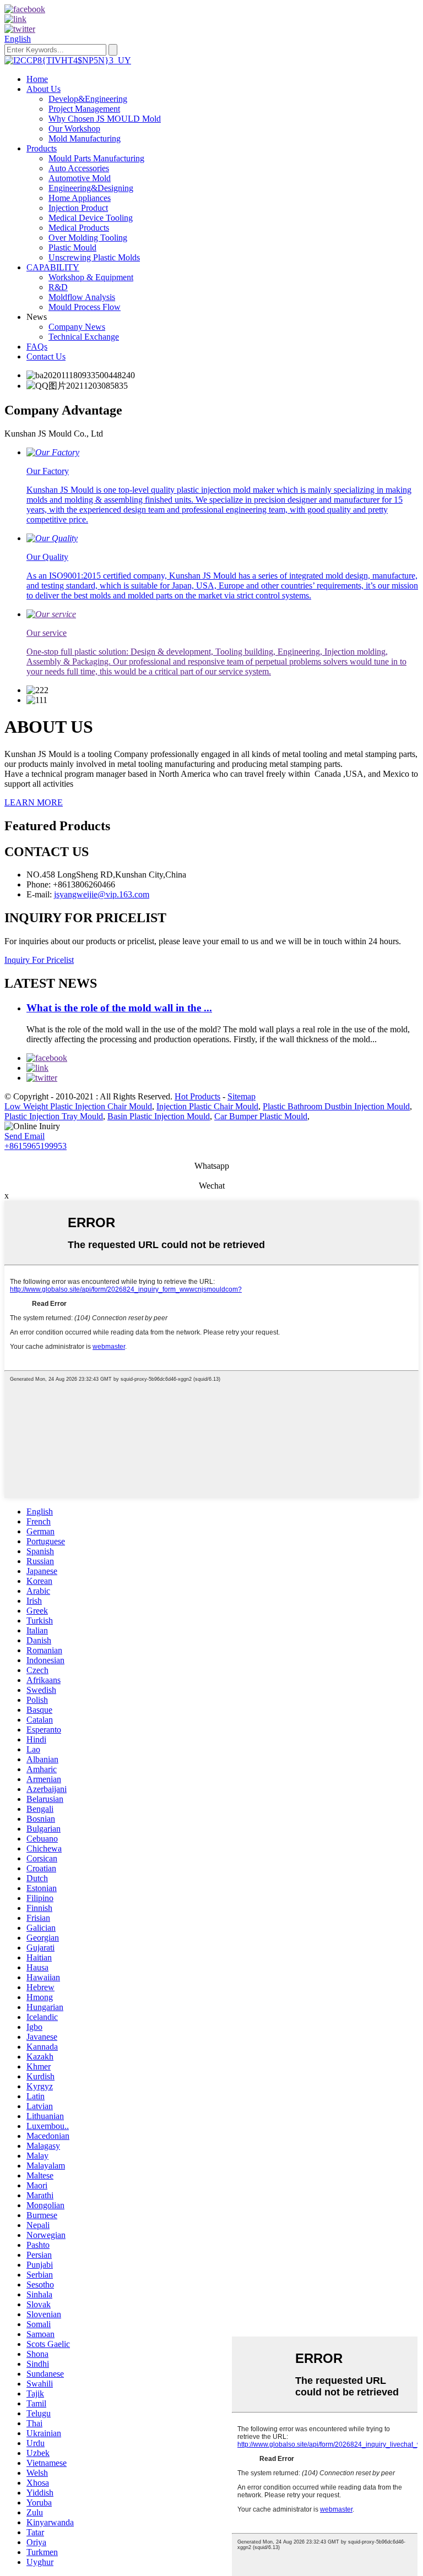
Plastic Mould (72, 247)
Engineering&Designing (91, 188)
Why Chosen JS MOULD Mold (105, 119)
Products (42, 148)
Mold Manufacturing (85, 138)
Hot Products (197, 1096)
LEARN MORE (34, 802)
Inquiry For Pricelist (39, 960)
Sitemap (242, 1096)
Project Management (84, 109)
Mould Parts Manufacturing (96, 158)
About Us (44, 89)
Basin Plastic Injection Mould (159, 1116)
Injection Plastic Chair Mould (207, 1106)
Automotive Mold (80, 178)
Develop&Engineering (88, 99)
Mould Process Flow (85, 307)
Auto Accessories (79, 168)
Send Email (25, 1136)
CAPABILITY (53, 267)
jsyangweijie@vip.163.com (102, 894)
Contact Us (46, 356)
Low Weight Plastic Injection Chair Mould (78, 1106)
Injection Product (78, 208)
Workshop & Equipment (91, 277)
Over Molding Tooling (88, 238)
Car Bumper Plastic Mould (261, 1116)
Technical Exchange (84, 337)
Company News (77, 327)
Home (37, 79)
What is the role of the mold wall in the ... (119, 1008)
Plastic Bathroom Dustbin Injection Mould (336, 1106)
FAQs (37, 347)
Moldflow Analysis (82, 297)
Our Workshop (74, 129)
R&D (58, 287)
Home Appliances (80, 198)
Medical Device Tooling (91, 218)
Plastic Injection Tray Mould (54, 1116)
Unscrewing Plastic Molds (94, 257)
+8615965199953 (36, 1146)
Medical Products (79, 228)
